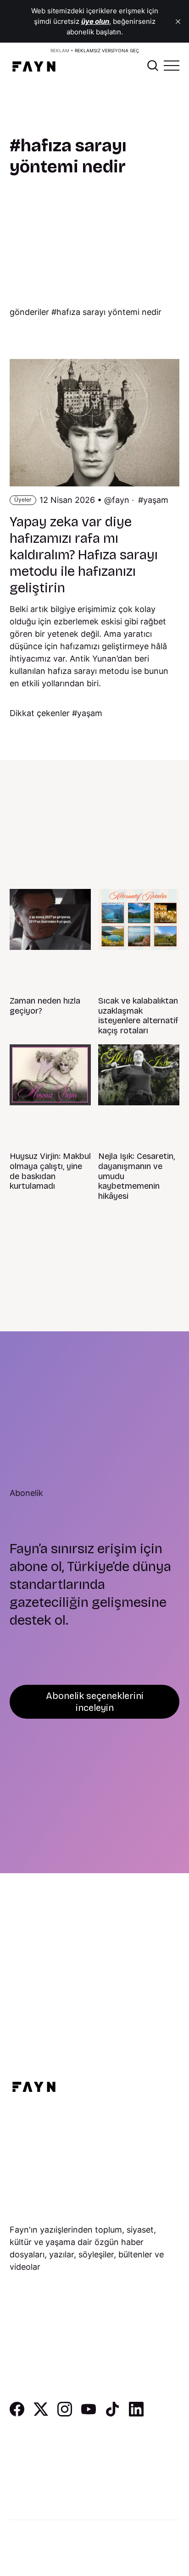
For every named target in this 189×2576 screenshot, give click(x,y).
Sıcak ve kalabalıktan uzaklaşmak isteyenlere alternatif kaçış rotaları (138, 1016)
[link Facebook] (17, 2413)
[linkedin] (136, 2413)
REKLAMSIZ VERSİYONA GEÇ (107, 50)
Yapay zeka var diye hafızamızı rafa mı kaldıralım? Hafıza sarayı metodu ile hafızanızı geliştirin (84, 555)
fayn (121, 500)
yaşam (156, 500)
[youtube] (89, 2413)
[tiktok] (112, 2413)
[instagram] (65, 2413)
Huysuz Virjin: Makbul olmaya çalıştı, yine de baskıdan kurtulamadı (50, 1171)
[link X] (41, 2413)
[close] (178, 22)
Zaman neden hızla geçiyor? (45, 1006)
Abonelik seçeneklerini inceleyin (95, 1702)
